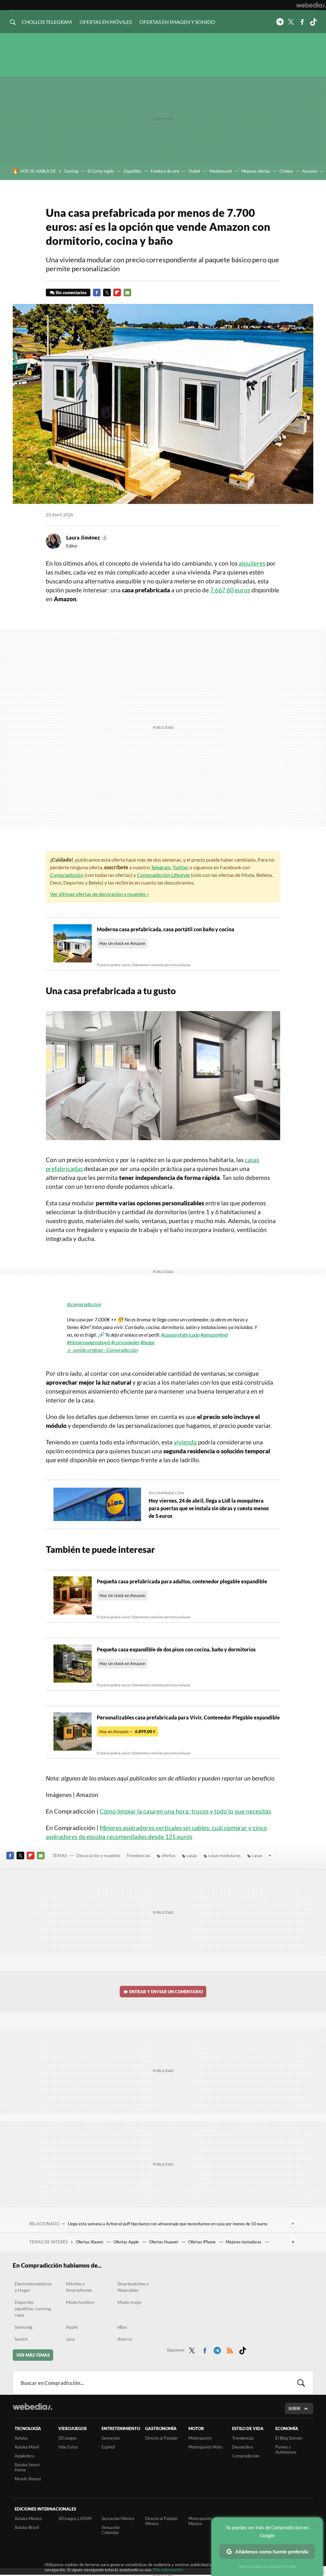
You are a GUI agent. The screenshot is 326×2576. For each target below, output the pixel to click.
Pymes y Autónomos (286, 2449)
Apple (72, 2327)
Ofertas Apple (127, 2242)
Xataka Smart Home (27, 2467)
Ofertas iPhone (202, 2242)
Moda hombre (80, 2302)
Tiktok (313, 22)
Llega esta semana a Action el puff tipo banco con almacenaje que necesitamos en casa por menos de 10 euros (168, 2224)
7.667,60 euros (230, 590)
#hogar (148, 1342)
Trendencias (138, 1855)
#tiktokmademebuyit (89, 1342)
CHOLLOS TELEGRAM (47, 22)
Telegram (280, 22)
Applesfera (25, 2456)
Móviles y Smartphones (79, 2287)
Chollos (286, 171)
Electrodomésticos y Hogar (33, 2287)
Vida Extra (68, 2447)
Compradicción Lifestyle (163, 875)
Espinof (108, 2447)
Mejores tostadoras (244, 2242)
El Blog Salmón (289, 2438)
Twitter (291, 22)
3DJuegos (67, 2438)
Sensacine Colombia (111, 2530)
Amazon (310, 171)
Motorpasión (200, 2438)
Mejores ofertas (256, 171)
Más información (168, 2570)
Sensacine (111, 2438)
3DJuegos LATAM (75, 2518)
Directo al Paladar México (162, 2521)
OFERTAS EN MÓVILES (106, 22)
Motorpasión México (200, 2521)
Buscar (301, 2383)
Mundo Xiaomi (28, 2479)
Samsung (23, 2327)
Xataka (21, 2438)
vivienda (185, 1442)
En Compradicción (166, 1493)
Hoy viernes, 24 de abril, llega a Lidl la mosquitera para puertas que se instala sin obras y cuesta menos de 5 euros (209, 1508)
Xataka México (28, 2518)
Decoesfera (243, 2447)
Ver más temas (33, 2355)
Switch (21, 2339)
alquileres (252, 563)
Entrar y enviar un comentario (166, 1992)
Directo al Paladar (162, 2438)
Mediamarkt (221, 171)
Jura (70, 2339)
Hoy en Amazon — (128, 1732)
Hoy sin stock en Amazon (122, 943)
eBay (122, 2327)
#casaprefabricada (180, 1335)
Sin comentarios (71, 293)
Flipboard (117, 293)
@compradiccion (84, 1304)
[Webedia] (311, 5)
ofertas (168, 1855)
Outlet (194, 171)
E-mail (127, 293)
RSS (230, 2349)
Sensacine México (118, 2518)
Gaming (71, 171)
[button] (86, 538)
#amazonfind (214, 1335)
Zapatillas (132, 171)
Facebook (302, 22)
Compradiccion (246, 2456)
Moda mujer (130, 2302)
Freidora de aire (165, 171)
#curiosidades (125, 1342)
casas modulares (224, 1855)
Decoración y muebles (98, 1855)
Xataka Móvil (27, 2447)
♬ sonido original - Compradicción (102, 1350)
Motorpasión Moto (206, 2447)
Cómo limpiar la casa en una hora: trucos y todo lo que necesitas (185, 1811)
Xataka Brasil (27, 2527)
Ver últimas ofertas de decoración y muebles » (99, 894)
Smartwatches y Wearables (133, 2287)
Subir (294, 2408)
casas (192, 1855)
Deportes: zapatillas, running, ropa (33, 2308)
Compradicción (67, 875)
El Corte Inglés (101, 171)
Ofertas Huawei (164, 2242)
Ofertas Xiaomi (90, 2242)
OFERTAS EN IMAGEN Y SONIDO (177, 22)
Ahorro (125, 2339)
